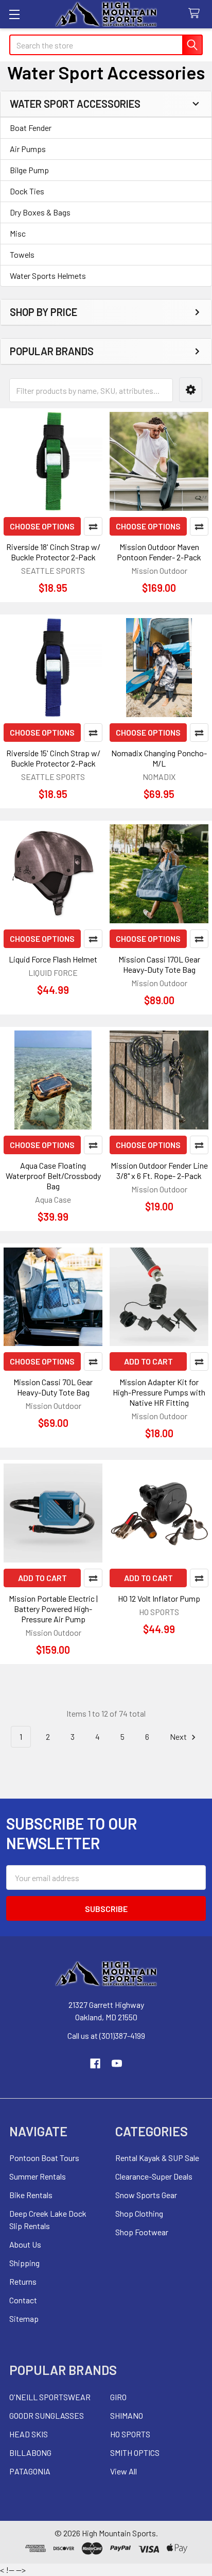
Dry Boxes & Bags (40, 212)
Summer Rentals (38, 2176)
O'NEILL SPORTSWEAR (50, 2397)
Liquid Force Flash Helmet (53, 959)
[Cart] (196, 14)
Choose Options (42, 526)
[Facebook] (95, 2064)
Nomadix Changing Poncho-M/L (159, 758)
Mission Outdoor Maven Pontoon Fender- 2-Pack (159, 552)
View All (123, 2471)
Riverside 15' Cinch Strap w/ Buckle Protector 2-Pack (53, 758)
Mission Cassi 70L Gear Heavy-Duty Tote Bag (53, 1387)
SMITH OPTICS (135, 2453)
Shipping (24, 2263)
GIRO (118, 2397)
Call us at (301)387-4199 (106, 2035)
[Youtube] (117, 2064)
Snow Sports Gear (146, 2195)
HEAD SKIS (29, 2434)
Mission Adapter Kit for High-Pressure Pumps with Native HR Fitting (159, 1392)
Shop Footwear (142, 2232)
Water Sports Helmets (48, 276)
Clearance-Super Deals (154, 2176)
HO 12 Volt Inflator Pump (159, 1598)
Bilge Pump (29, 170)
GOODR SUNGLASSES (47, 2415)
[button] (191, 390)
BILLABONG (30, 2453)
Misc (18, 233)
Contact (23, 2300)
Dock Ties (27, 191)
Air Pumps (28, 149)
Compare (93, 526)
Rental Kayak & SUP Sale (157, 2158)
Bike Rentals (31, 2195)
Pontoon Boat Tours (44, 2158)
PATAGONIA (30, 2471)
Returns (23, 2281)
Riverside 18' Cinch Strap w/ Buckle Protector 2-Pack (53, 552)
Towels (22, 254)
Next (179, 1736)
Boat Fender (31, 128)
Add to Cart (148, 1361)
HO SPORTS (130, 2434)
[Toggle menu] (14, 14)
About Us (25, 2244)
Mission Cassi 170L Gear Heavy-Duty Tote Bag (159, 964)
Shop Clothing (139, 2213)
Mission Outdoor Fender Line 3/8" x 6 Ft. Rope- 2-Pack (159, 1170)
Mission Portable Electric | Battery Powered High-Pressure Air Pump (53, 1609)
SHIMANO (127, 2415)
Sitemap (24, 2319)
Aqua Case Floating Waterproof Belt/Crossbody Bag (53, 1176)
